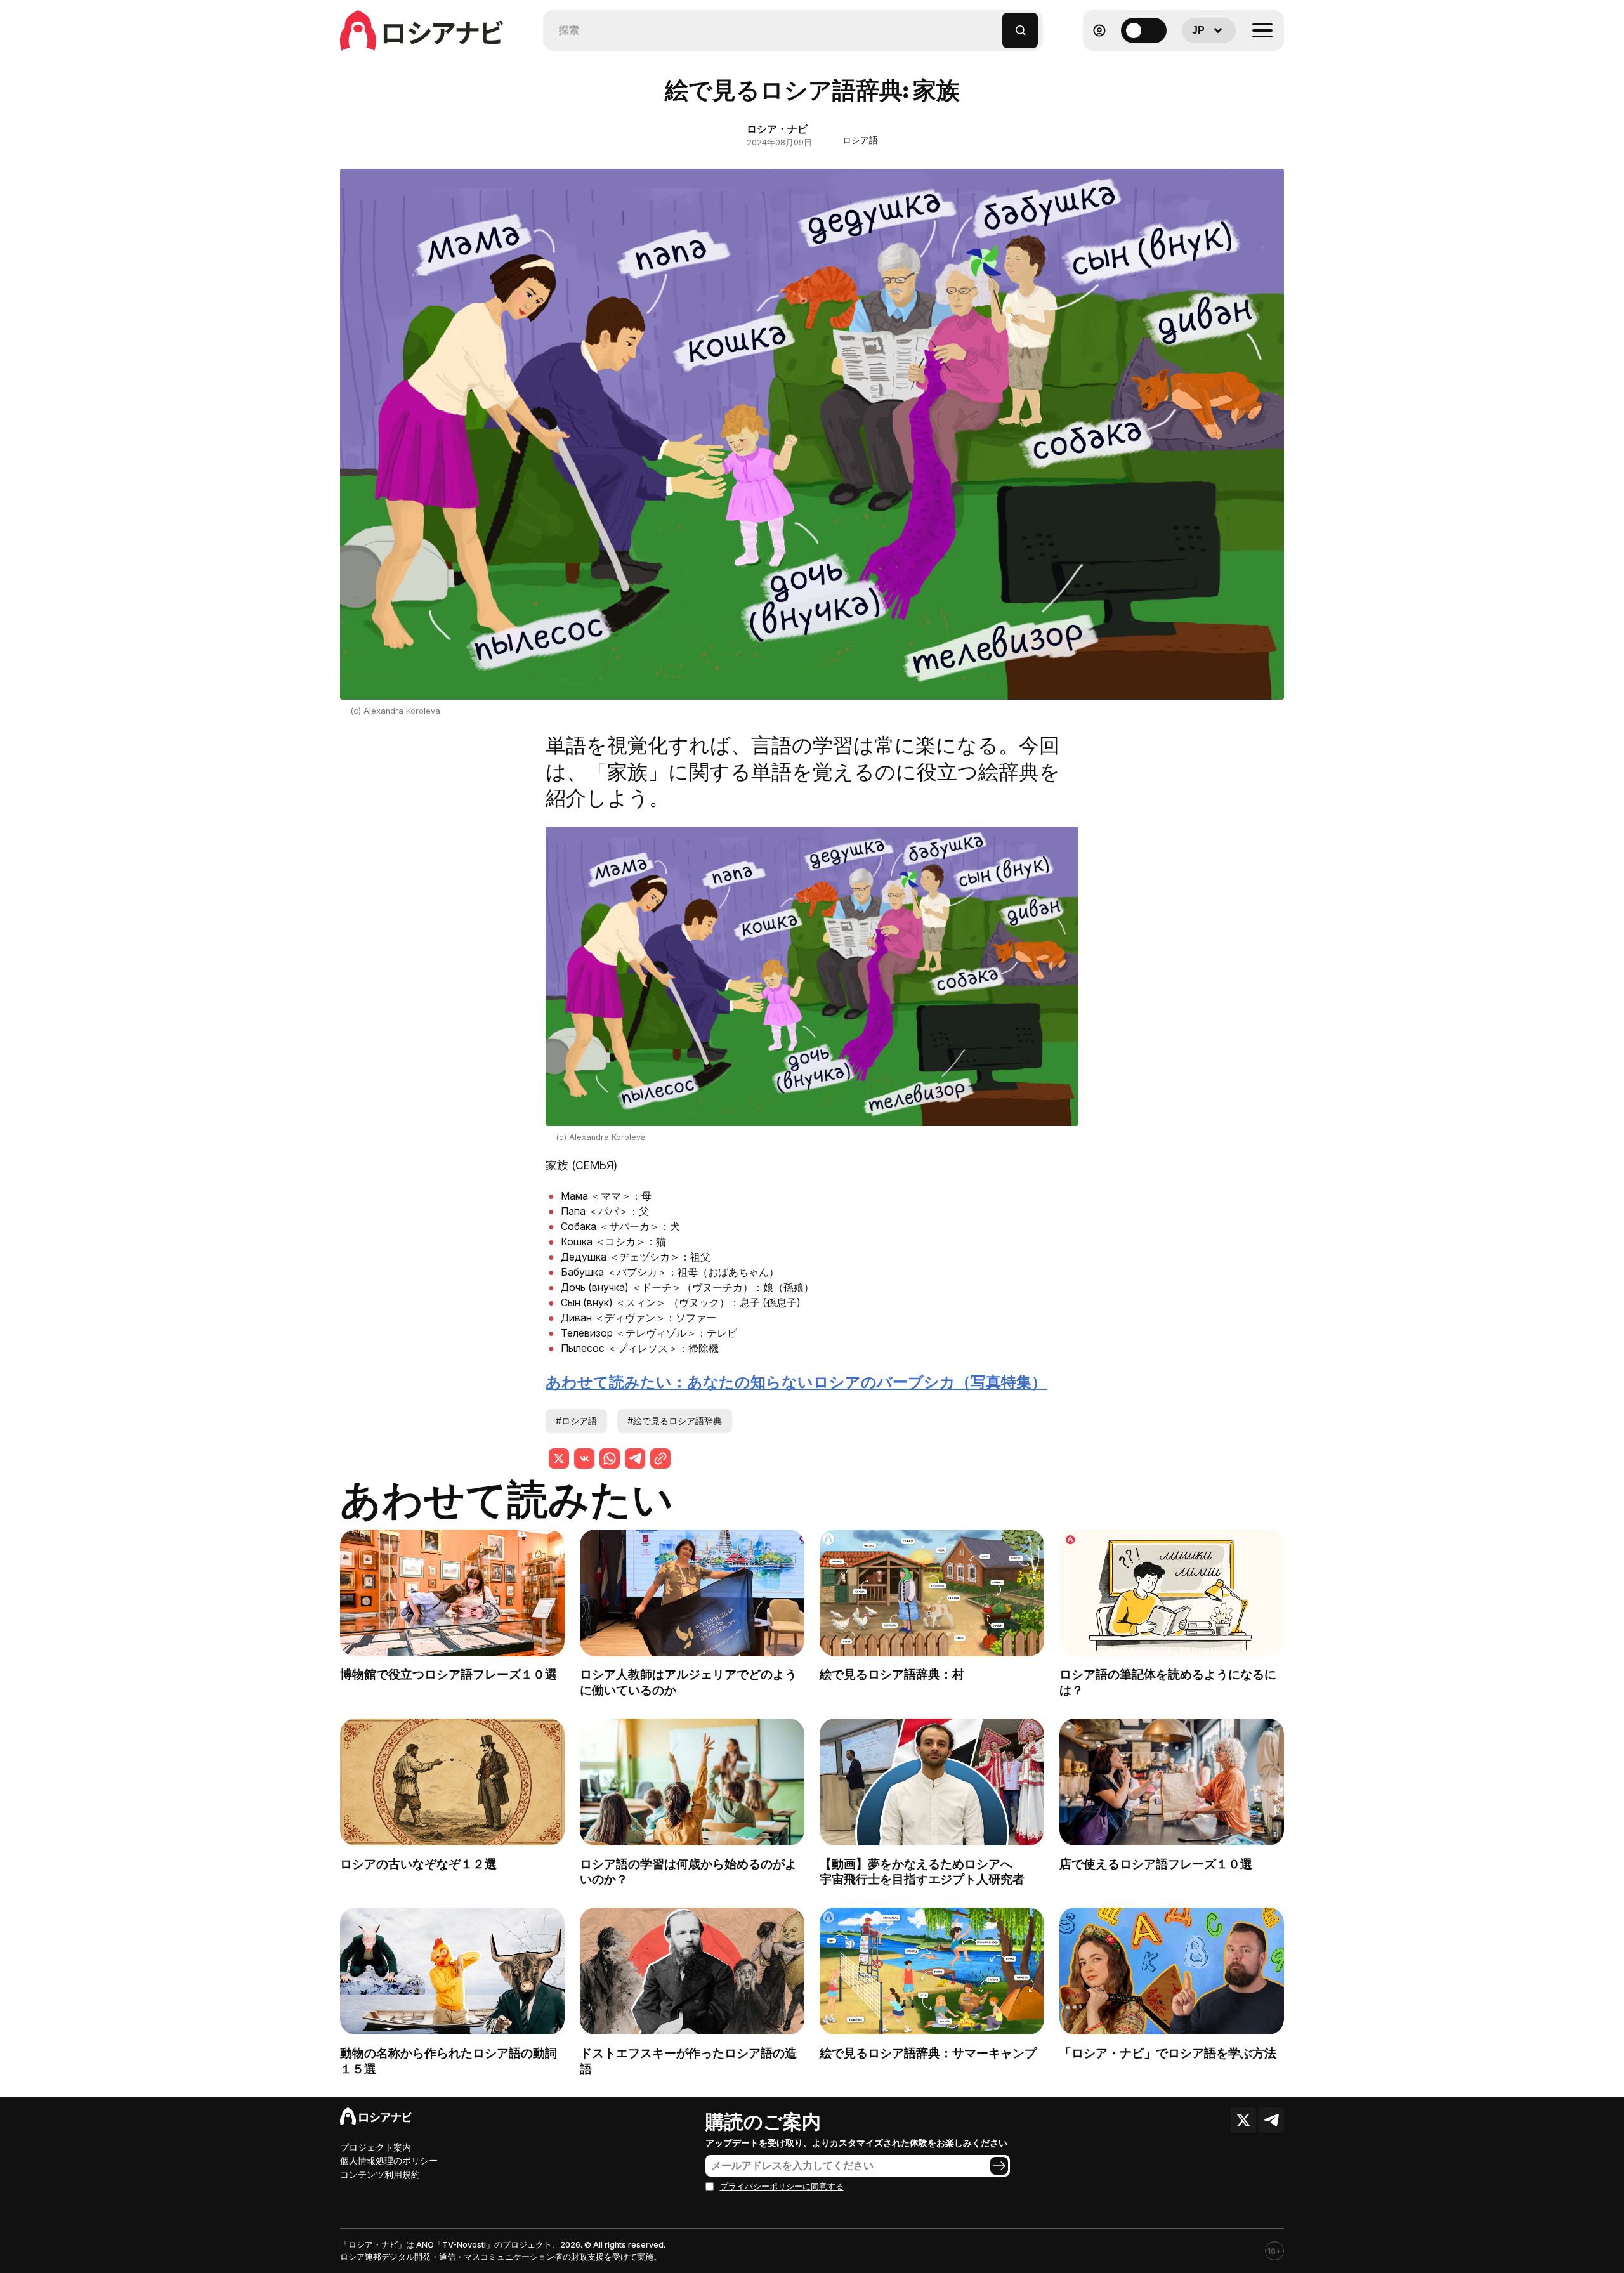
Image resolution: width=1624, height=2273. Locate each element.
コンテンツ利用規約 (380, 2174)
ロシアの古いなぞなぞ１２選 (418, 1864)
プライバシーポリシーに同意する (782, 2186)
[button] (993, 24)
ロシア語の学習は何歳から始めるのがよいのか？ (688, 1872)
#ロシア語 (576, 1421)
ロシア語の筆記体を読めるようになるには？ (1168, 1682)
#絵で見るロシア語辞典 (675, 1421)
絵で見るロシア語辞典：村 (892, 1674)
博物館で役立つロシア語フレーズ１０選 (449, 1674)
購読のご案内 (763, 2121)
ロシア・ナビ (777, 129)
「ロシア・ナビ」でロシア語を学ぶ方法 (1168, 2053)
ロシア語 (860, 140)
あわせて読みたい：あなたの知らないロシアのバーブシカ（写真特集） (796, 1382)
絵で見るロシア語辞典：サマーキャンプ (928, 2053)
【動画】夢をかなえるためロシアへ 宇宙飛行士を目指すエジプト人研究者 (928, 1872)
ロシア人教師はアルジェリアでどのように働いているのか (688, 1682)
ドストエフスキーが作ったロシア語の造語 (688, 2061)
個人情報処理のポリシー (389, 2160)
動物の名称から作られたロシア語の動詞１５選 (449, 2061)
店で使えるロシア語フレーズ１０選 (1156, 1864)
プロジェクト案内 (376, 2147)
